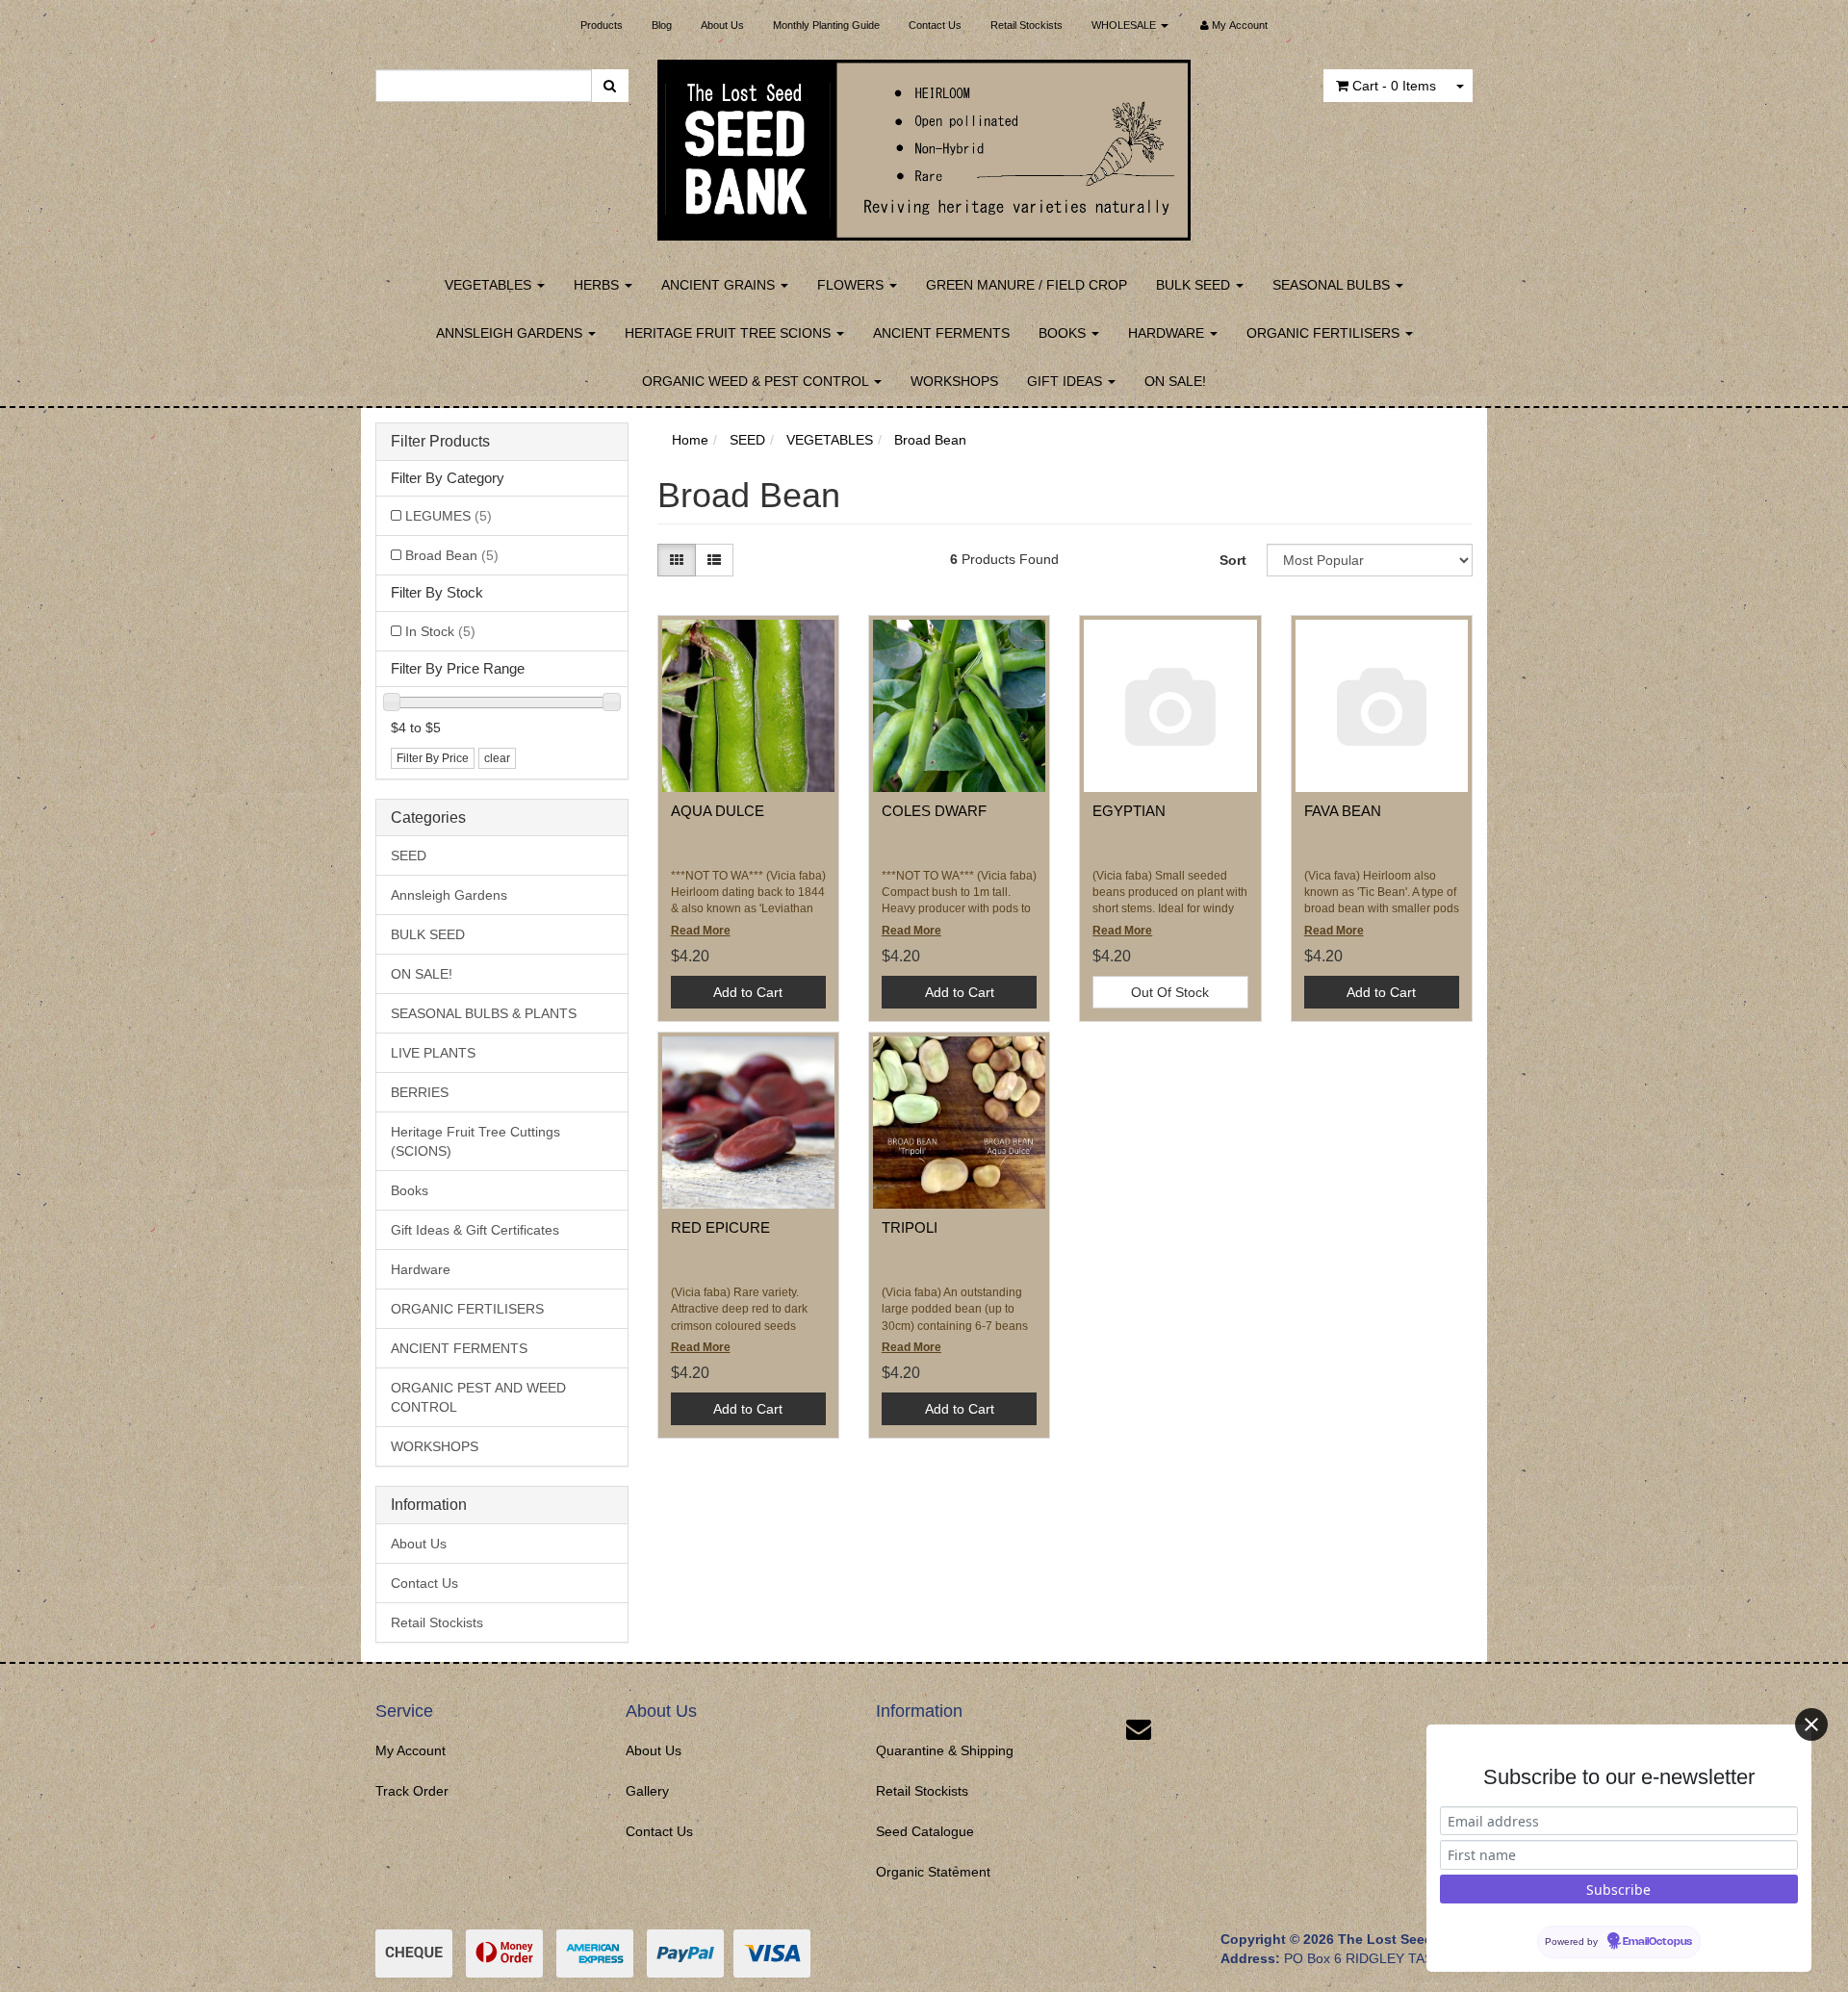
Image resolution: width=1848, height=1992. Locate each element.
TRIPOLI (910, 1227)
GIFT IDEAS (1066, 381)
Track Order (412, 1791)
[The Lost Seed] (924, 144)
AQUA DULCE (718, 811)
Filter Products (440, 441)
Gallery (647, 1791)
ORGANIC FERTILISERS (1325, 333)
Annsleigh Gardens (449, 895)
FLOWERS (852, 285)
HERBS (598, 285)
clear (497, 758)
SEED (409, 856)
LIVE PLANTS (433, 1053)
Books (410, 1190)
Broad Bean (452, 555)
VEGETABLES (490, 285)
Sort (1233, 560)
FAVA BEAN (1343, 811)
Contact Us (935, 25)
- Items (1394, 86)
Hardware (421, 1269)
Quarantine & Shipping (945, 1750)
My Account (411, 1750)
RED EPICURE (720, 1227)
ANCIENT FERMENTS (941, 333)
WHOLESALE (1125, 25)
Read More (701, 931)
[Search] (610, 86)
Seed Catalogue (925, 1831)
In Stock (440, 631)
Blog (662, 25)
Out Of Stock (1170, 992)
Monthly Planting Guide (826, 25)
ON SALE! (1175, 381)
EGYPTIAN (1129, 811)
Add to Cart (748, 992)
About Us (722, 25)
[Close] (1811, 1724)
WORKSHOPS (954, 381)
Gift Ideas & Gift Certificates (475, 1230)
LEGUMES (449, 516)
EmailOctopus (1657, 1942)
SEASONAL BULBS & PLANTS (484, 1013)
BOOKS (1064, 333)
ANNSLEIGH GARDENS (511, 333)
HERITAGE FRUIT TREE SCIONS (730, 333)
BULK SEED (1195, 285)
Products (602, 25)
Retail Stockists (1027, 25)
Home (690, 440)
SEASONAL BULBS (1333, 285)
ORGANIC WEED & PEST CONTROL (757, 381)
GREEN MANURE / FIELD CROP (1027, 285)
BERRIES (420, 1092)
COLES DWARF (934, 811)
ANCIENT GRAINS (720, 285)
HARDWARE (1168, 333)
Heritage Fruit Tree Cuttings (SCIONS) (475, 1141)
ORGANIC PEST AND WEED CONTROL (478, 1397)
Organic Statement (933, 1872)
